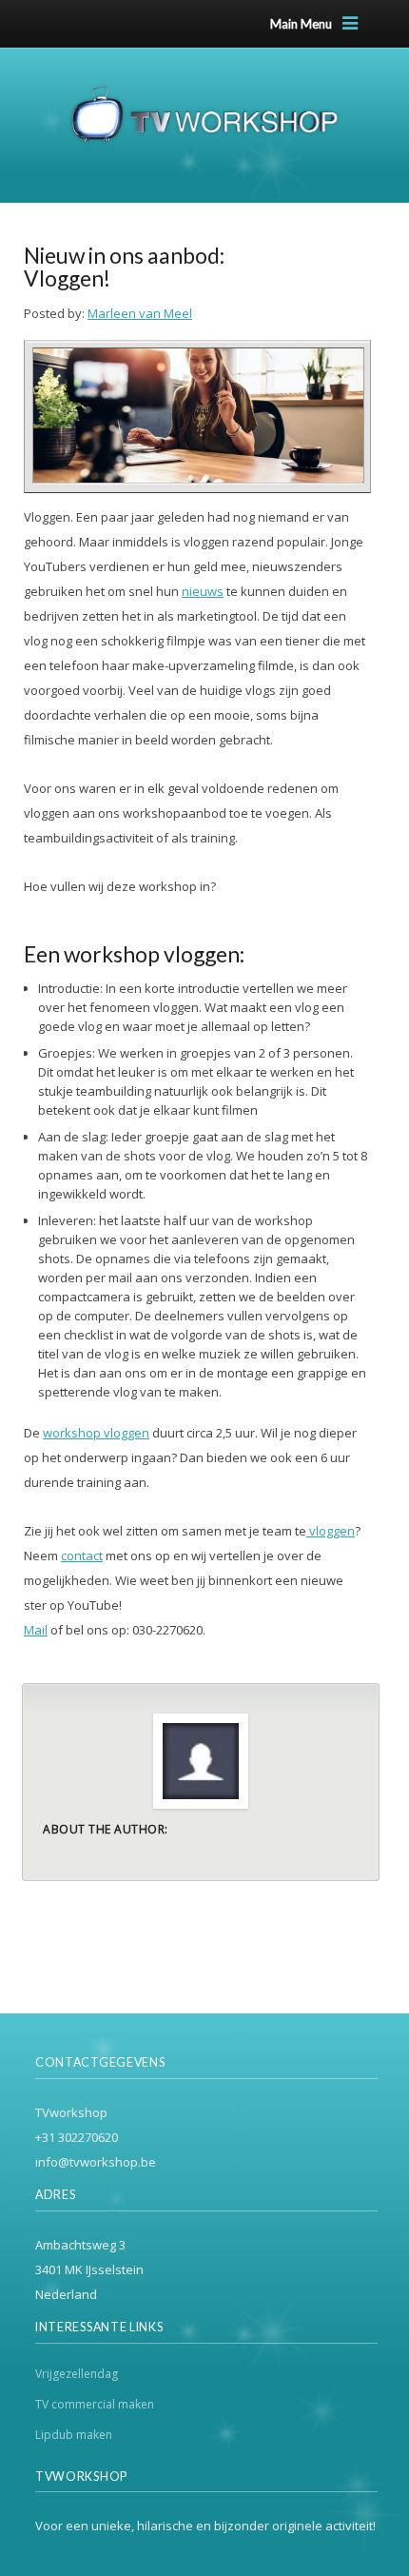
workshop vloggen (96, 1433)
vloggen (331, 1531)
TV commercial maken (95, 2404)
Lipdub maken (74, 2435)
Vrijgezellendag (77, 2374)
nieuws (203, 591)
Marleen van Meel (140, 313)
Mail (36, 1630)
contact (82, 1556)
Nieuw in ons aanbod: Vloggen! (124, 267)
